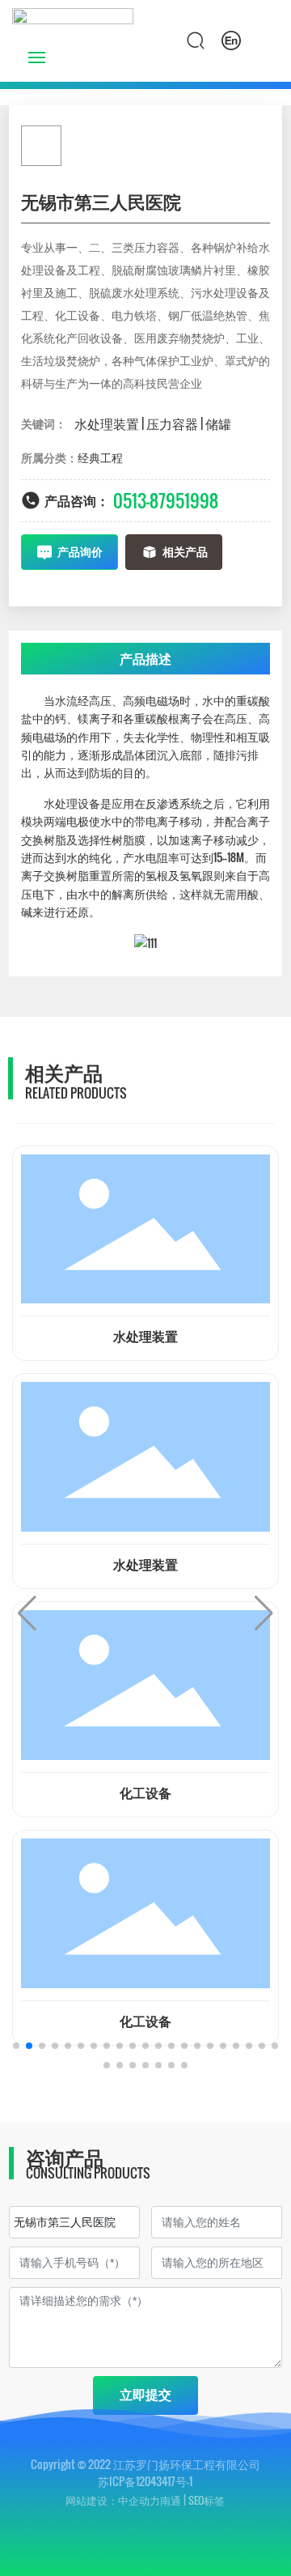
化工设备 (145, 1794)
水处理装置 (145, 1337)
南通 (171, 2500)
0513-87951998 (166, 500)
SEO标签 (207, 2500)
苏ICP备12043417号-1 (145, 2481)
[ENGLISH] (231, 40)
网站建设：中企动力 (113, 2500)
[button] (16, 2046)
